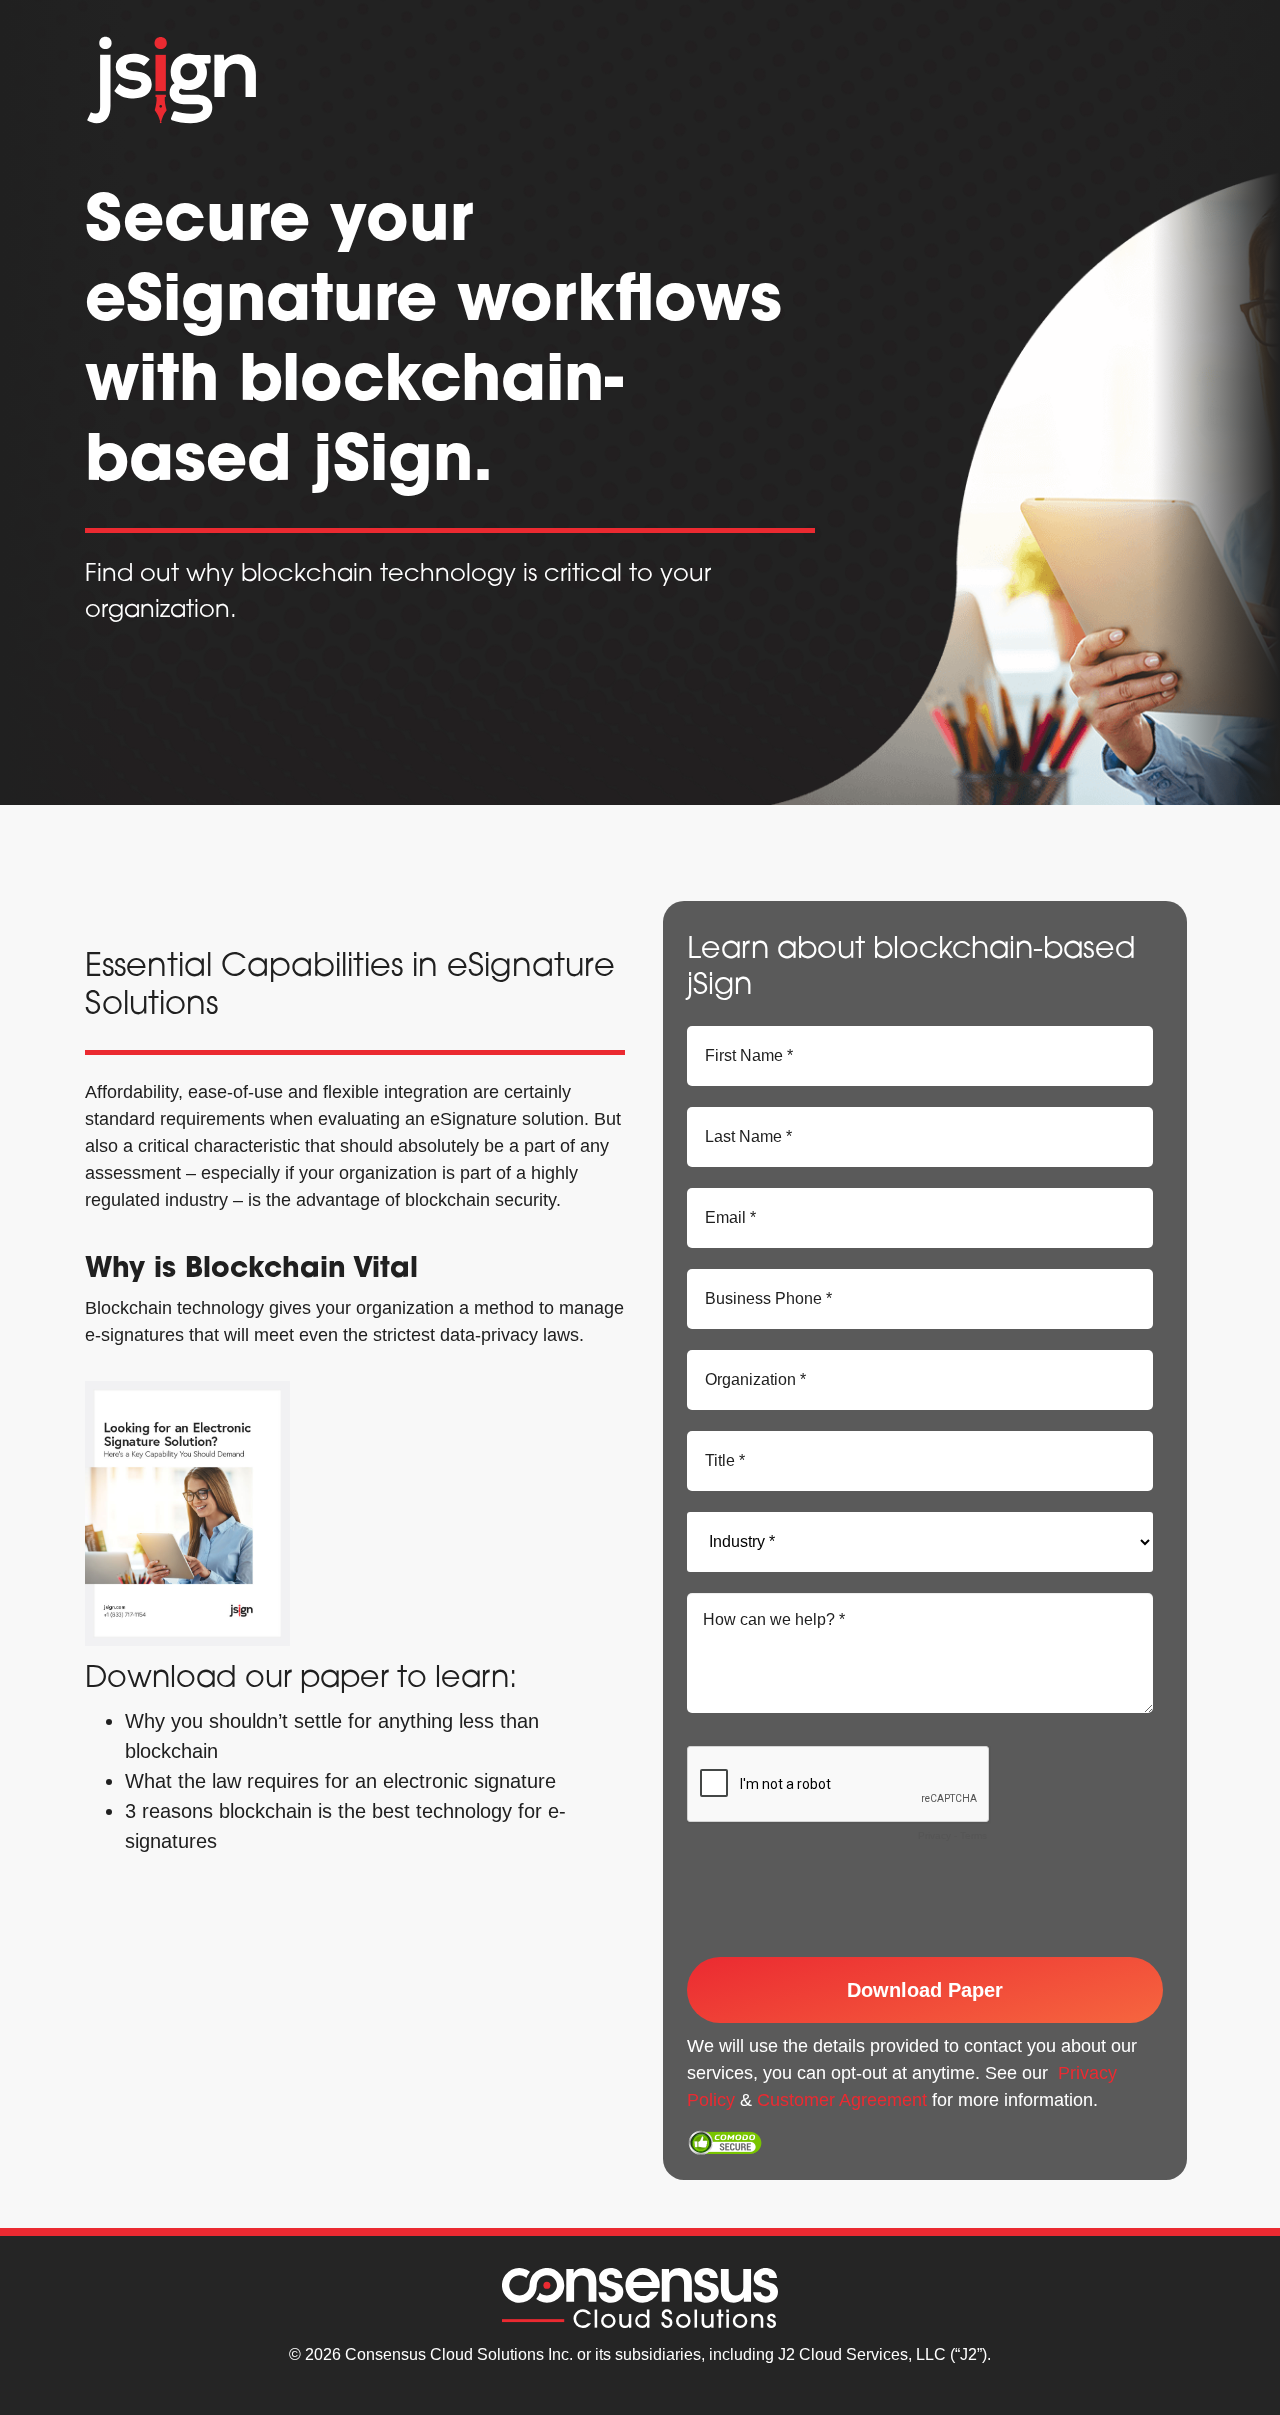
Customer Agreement (842, 2100)
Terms (973, 1835)
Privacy (934, 1835)
